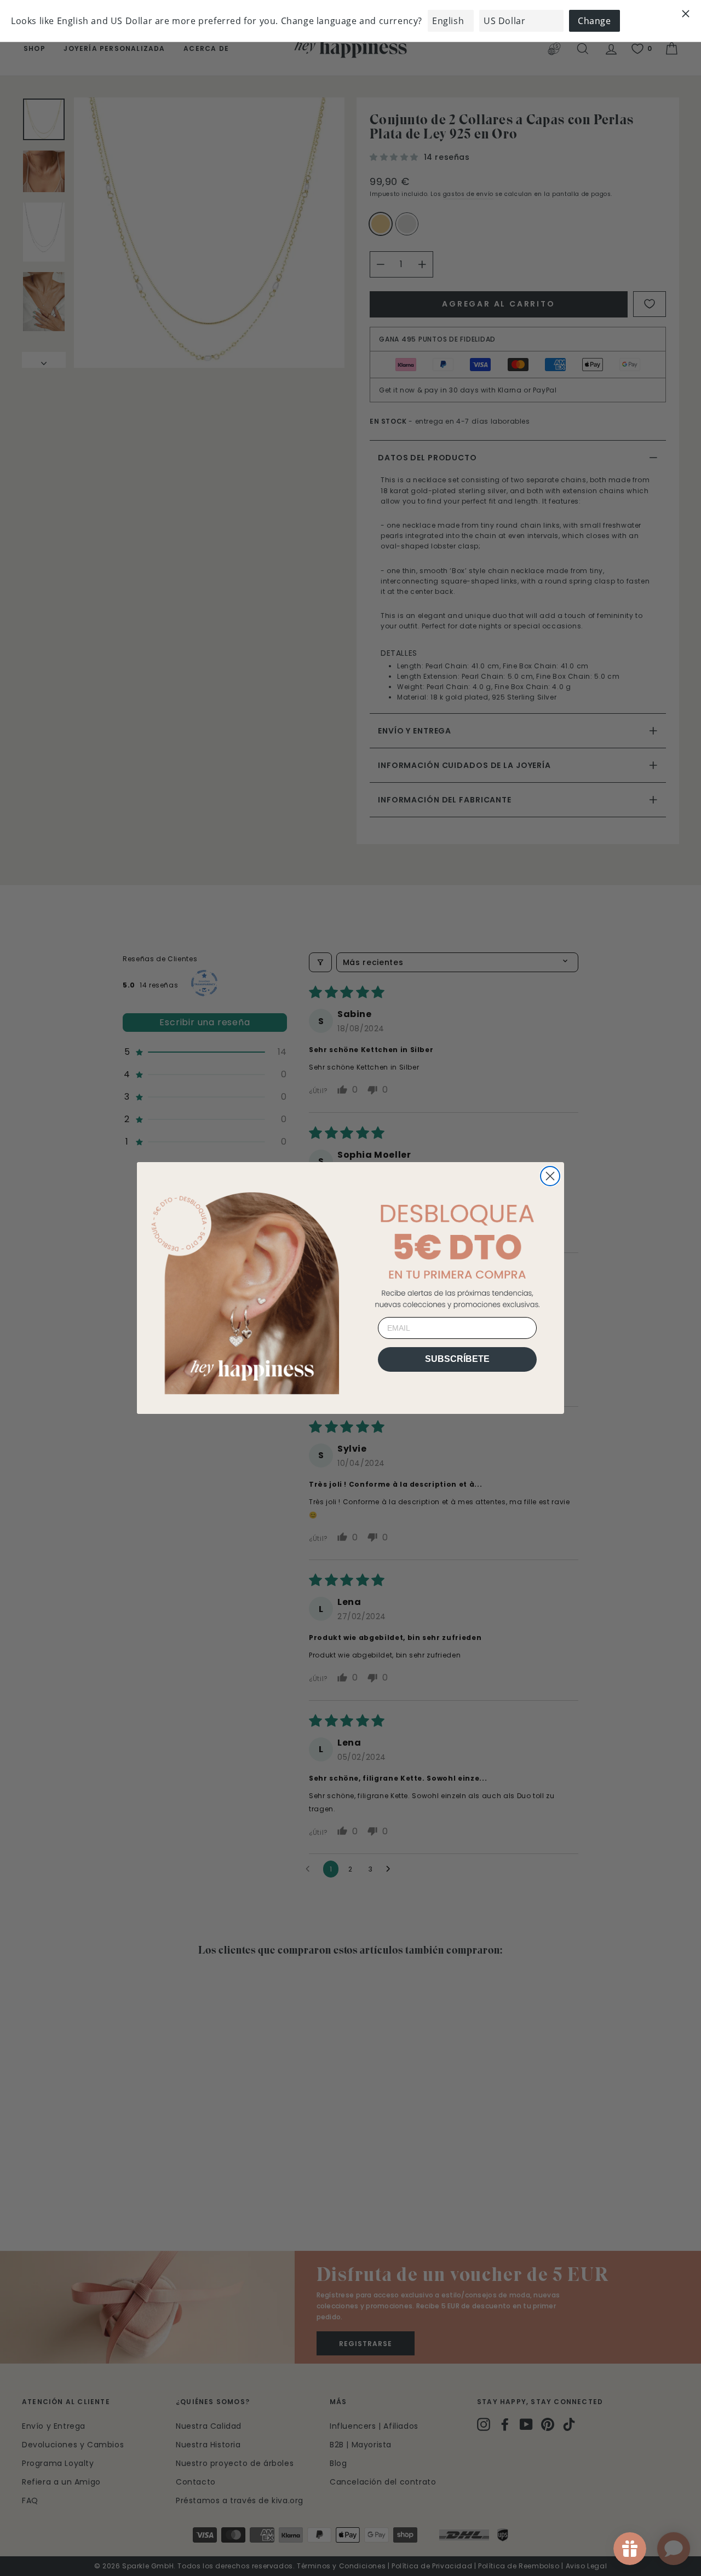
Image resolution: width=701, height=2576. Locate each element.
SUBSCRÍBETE (457, 1359)
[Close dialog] (550, 1176)
